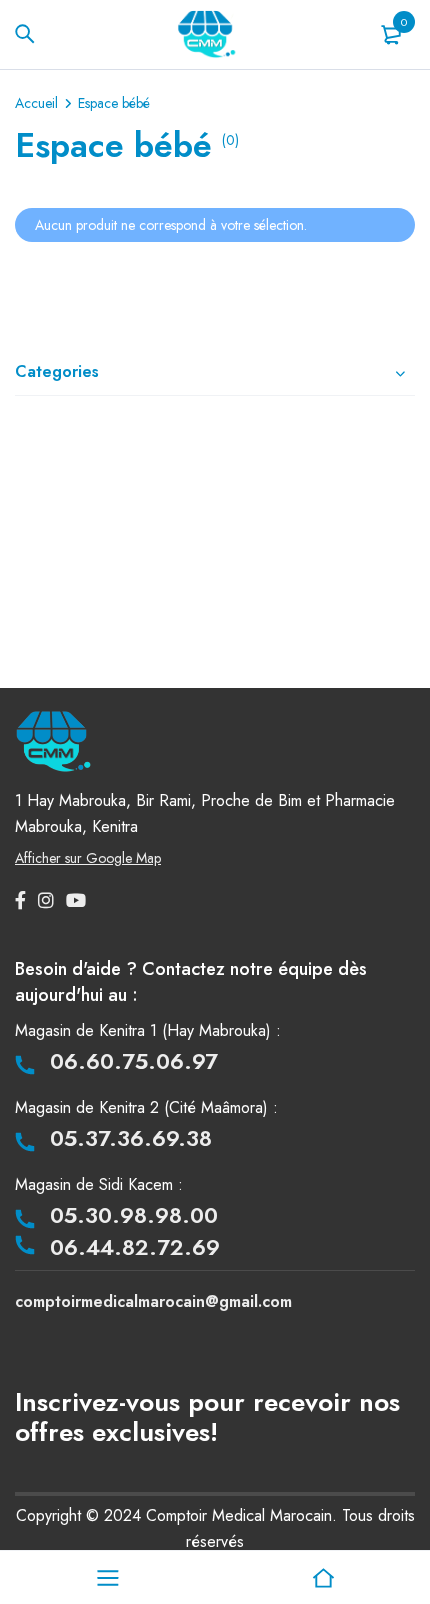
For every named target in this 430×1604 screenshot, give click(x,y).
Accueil (36, 103)
